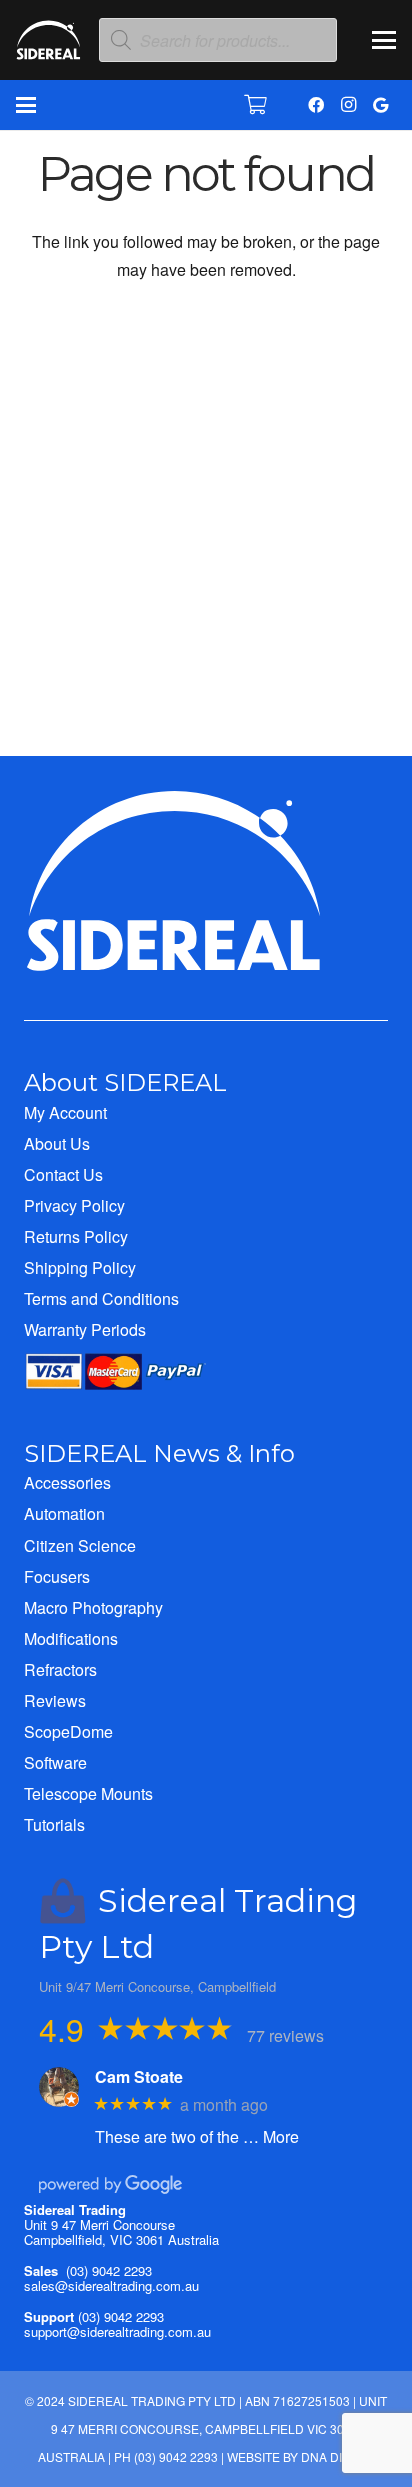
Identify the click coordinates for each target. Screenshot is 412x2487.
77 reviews (285, 2035)
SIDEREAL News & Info (159, 1453)
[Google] (380, 105)
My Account (65, 1112)
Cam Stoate (139, 2076)
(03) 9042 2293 (109, 2270)
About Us (57, 1143)
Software (55, 1762)
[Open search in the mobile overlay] (218, 40)
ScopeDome (68, 1731)
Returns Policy (76, 1236)
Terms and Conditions (101, 1298)
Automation (64, 1513)
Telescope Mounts (88, 1793)
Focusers (57, 1576)
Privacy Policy (74, 1205)
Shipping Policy (80, 1267)
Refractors (60, 1669)
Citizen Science (80, 1545)
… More (271, 2136)
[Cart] (256, 105)
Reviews (55, 1700)
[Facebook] (316, 105)
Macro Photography (93, 1607)
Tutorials (54, 1824)
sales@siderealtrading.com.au (111, 2285)
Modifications (71, 1638)
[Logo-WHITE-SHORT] (48, 45)
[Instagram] (348, 105)
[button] (384, 40)
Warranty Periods (85, 1329)
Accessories (67, 1482)
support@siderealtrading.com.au (117, 2331)
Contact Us (63, 1174)
